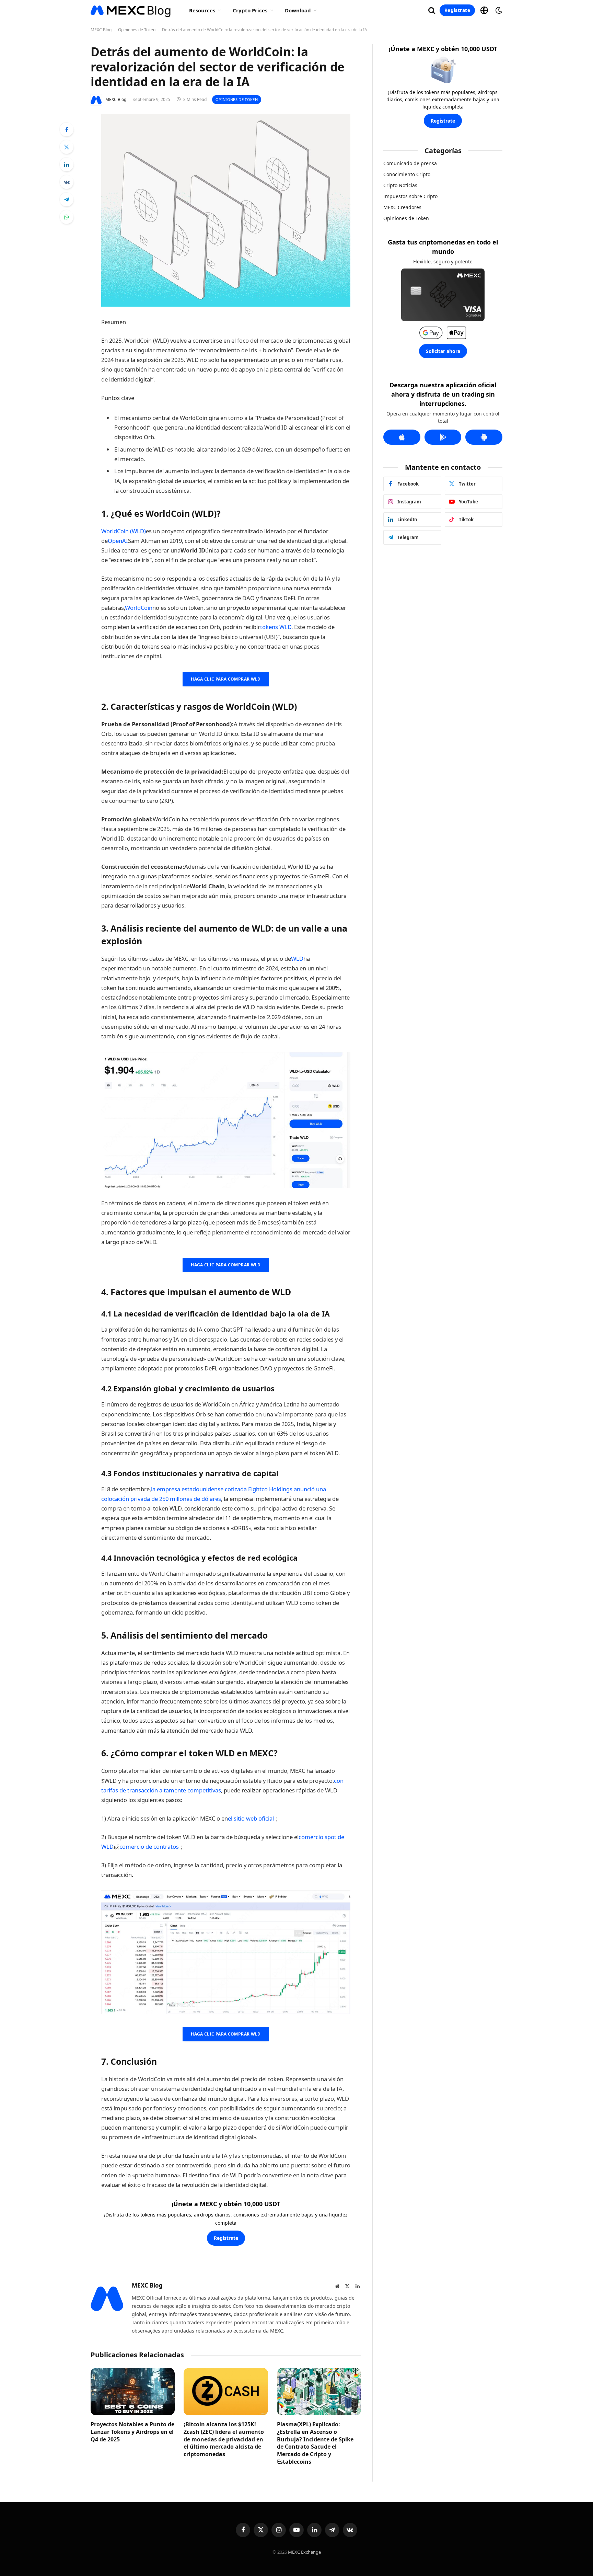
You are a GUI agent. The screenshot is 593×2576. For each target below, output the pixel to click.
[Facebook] (67, 129)
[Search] (432, 10)
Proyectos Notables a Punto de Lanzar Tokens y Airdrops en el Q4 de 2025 (132, 2432)
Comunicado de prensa (410, 163)
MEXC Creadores (402, 207)
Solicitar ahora (443, 351)
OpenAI (118, 541)
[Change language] (484, 10)
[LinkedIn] (67, 164)
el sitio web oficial (251, 1818)
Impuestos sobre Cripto (410, 196)
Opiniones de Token (137, 30)
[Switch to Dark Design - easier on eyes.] (498, 10)
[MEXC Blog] (131, 10)
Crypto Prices (250, 10)
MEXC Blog (101, 30)
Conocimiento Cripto (407, 174)
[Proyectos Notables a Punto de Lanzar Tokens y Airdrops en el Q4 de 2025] (133, 2392)
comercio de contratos (149, 1846)
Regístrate (457, 10)
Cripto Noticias (400, 185)
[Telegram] (67, 200)
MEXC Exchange (304, 2552)
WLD (297, 959)
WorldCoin (139, 608)
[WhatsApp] (67, 217)
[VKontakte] (67, 182)
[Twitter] (67, 147)
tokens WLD (276, 627)
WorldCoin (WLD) (124, 531)
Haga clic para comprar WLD (226, 679)
